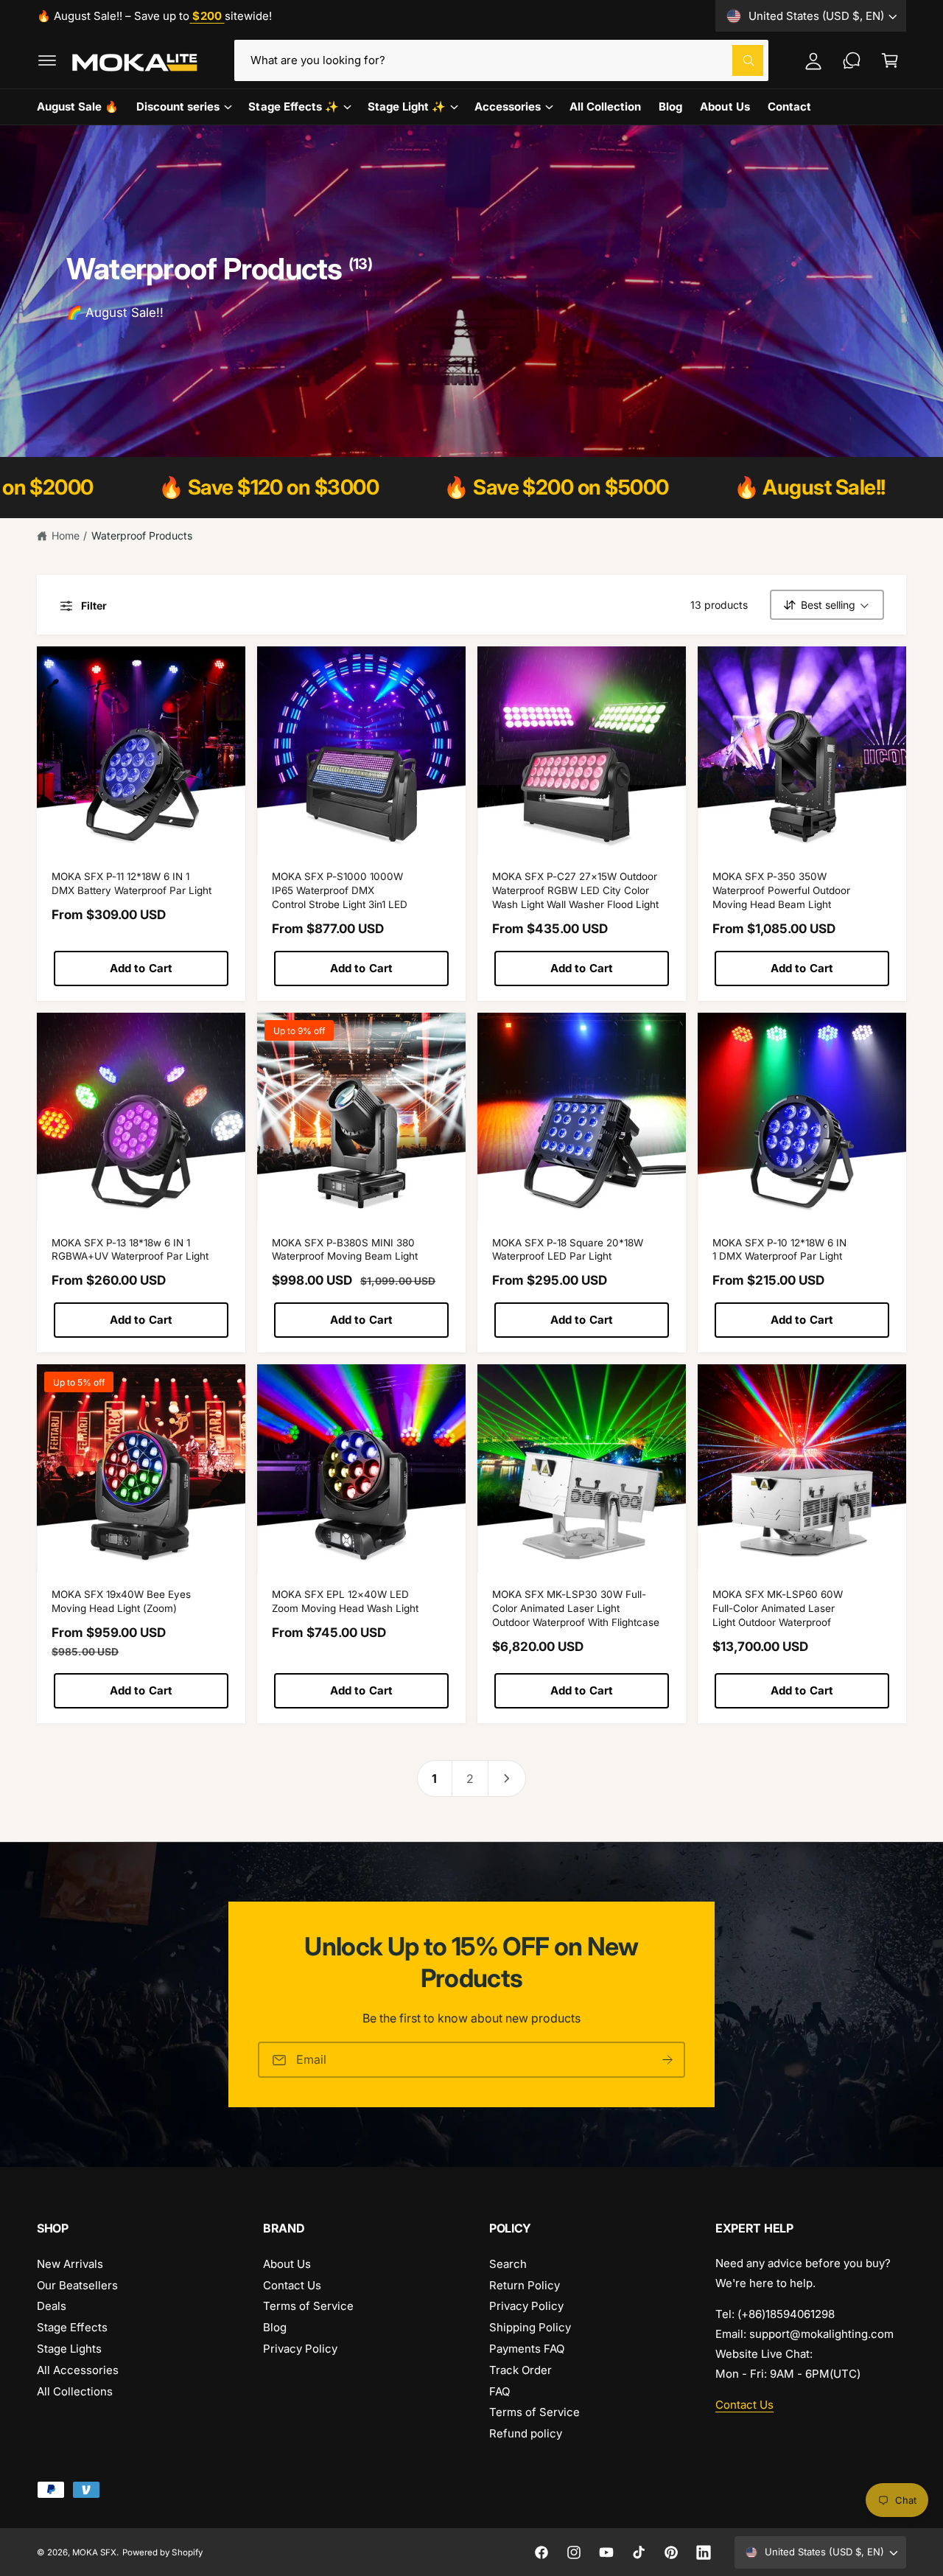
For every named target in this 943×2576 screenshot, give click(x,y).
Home (66, 535)
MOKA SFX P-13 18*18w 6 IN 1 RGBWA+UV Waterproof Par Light (130, 1250)
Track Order (520, 2370)
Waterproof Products (142, 535)
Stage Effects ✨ (293, 107)
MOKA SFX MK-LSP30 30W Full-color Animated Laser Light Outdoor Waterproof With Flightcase (576, 1608)
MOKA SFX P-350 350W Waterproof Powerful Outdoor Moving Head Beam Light (781, 890)
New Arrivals (70, 2264)
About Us (287, 2264)
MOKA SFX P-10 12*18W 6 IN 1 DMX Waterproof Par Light (779, 1250)
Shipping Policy (530, 2327)
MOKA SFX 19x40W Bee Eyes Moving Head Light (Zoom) (121, 1601)
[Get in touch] (852, 60)
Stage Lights (69, 2349)
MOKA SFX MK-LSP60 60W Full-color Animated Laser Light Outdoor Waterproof (778, 1608)
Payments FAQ (527, 2349)
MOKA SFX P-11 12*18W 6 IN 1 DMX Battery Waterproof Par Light (132, 883)
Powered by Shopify (162, 2552)
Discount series (178, 107)
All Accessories (78, 2370)
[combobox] (502, 60)
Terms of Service (308, 2306)
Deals (52, 2306)
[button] (47, 60)
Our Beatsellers (77, 2285)
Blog (275, 2327)
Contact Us (292, 2285)
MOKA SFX (94, 2552)
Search (508, 2264)
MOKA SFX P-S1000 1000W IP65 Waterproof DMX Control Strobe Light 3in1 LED (340, 890)
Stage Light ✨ (407, 107)
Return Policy (525, 2285)
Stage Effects (72, 2327)
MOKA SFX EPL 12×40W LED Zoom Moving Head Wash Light (345, 1601)
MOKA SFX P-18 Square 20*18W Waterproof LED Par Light (568, 1250)
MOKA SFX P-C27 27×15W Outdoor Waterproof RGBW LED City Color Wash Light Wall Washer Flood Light (575, 890)
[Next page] (507, 1779)
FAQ (499, 2391)
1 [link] (434, 1779)
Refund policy (526, 2433)
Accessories (508, 107)
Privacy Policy (300, 2349)
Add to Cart (141, 968)
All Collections (75, 2391)
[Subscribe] (667, 2060)
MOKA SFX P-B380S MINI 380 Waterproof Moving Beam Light (345, 1250)
